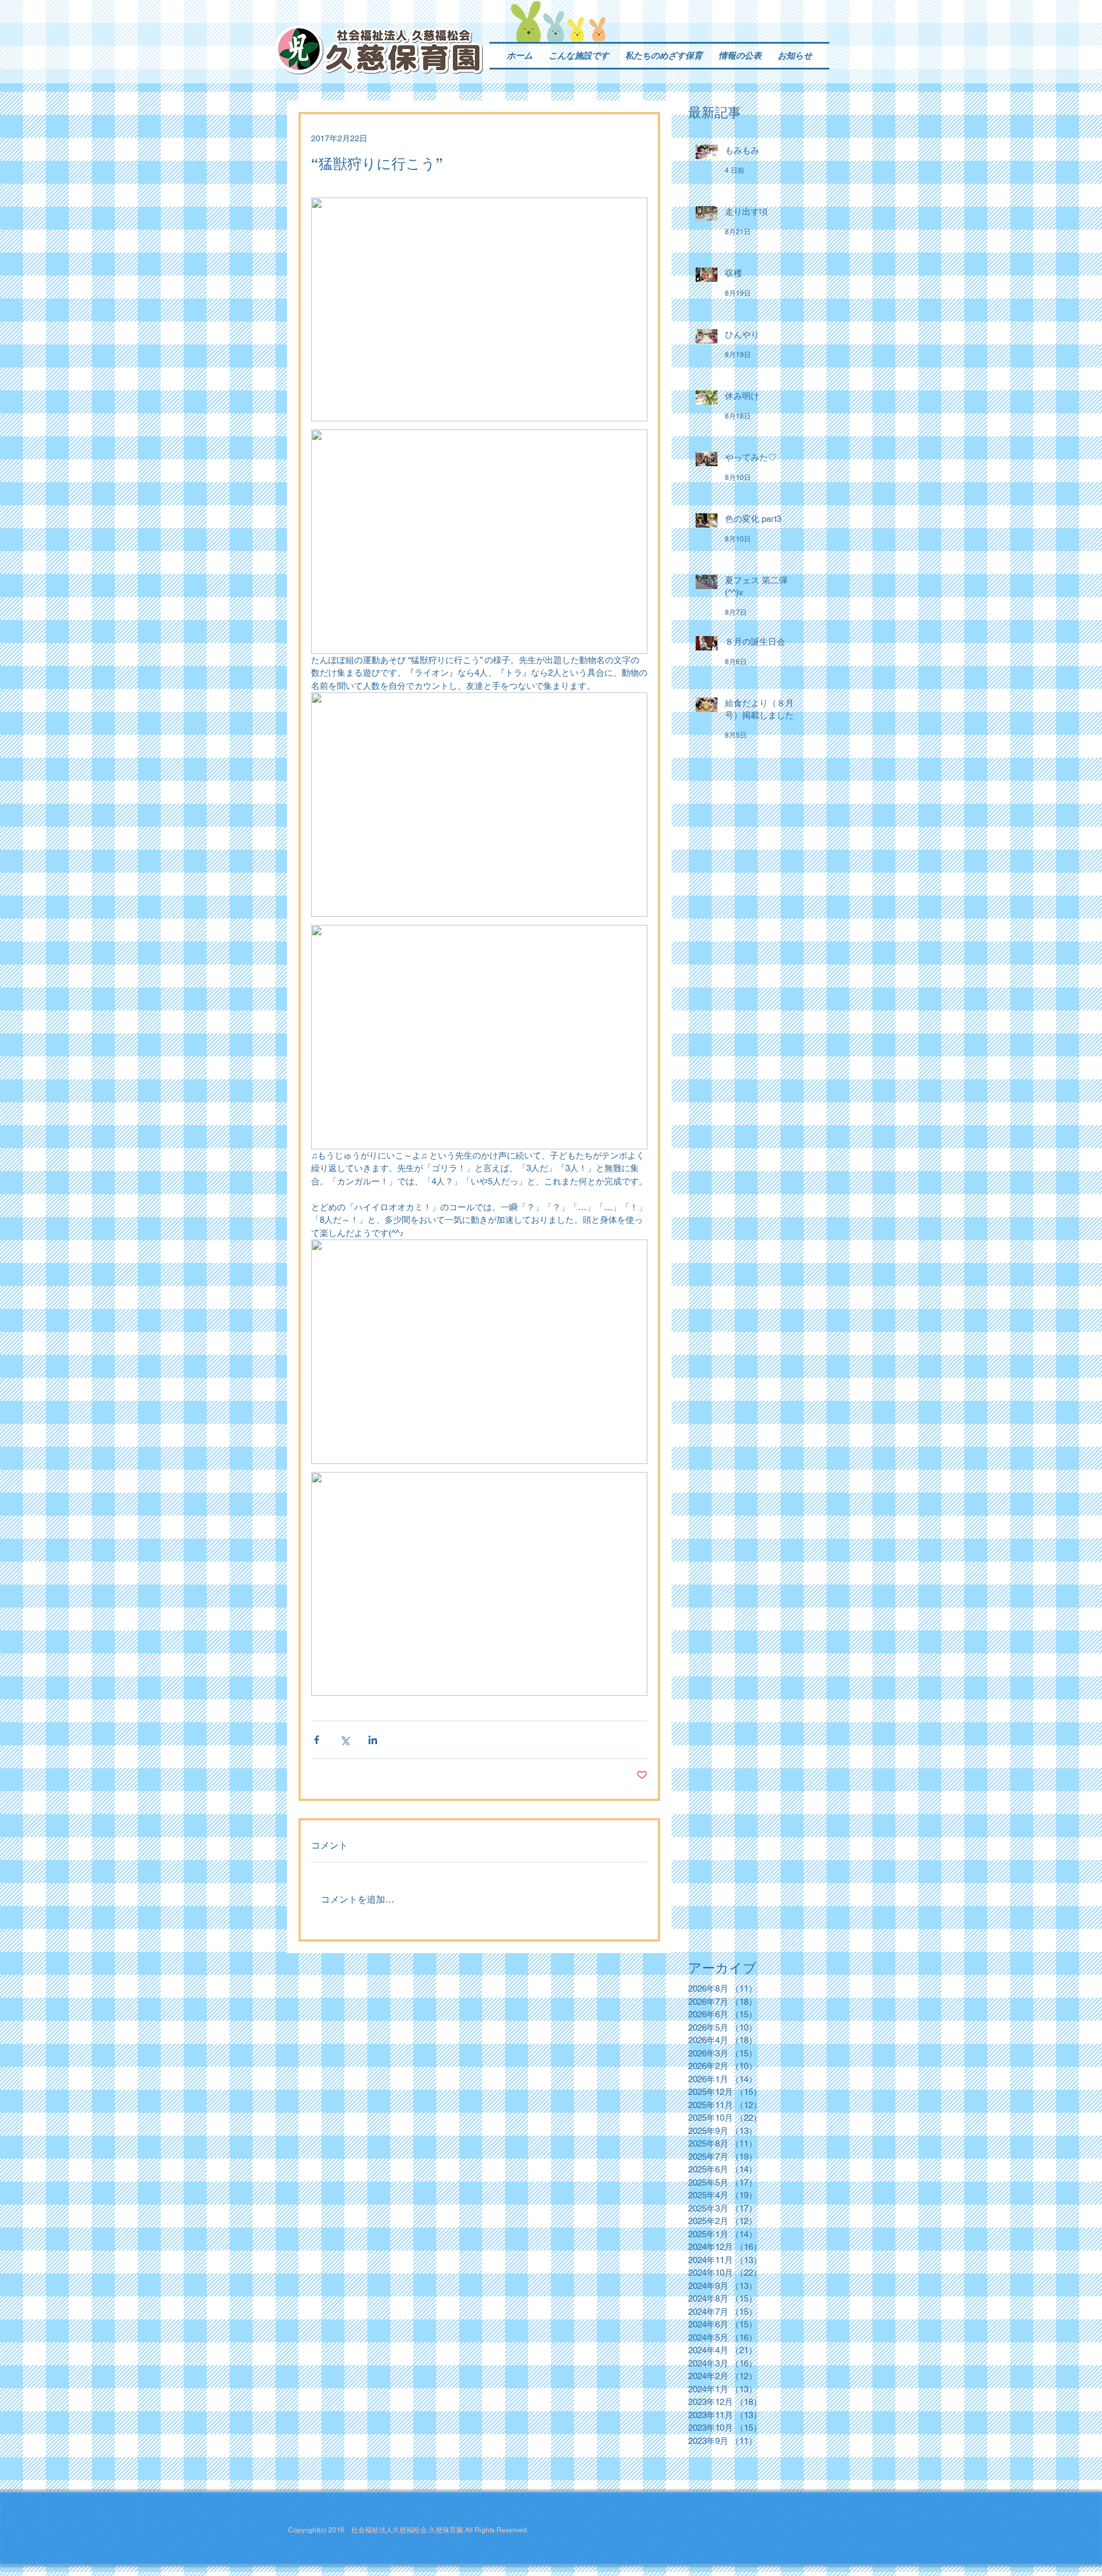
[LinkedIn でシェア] (373, 1740)
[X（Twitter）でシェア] (345, 1740)
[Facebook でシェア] (317, 1740)
